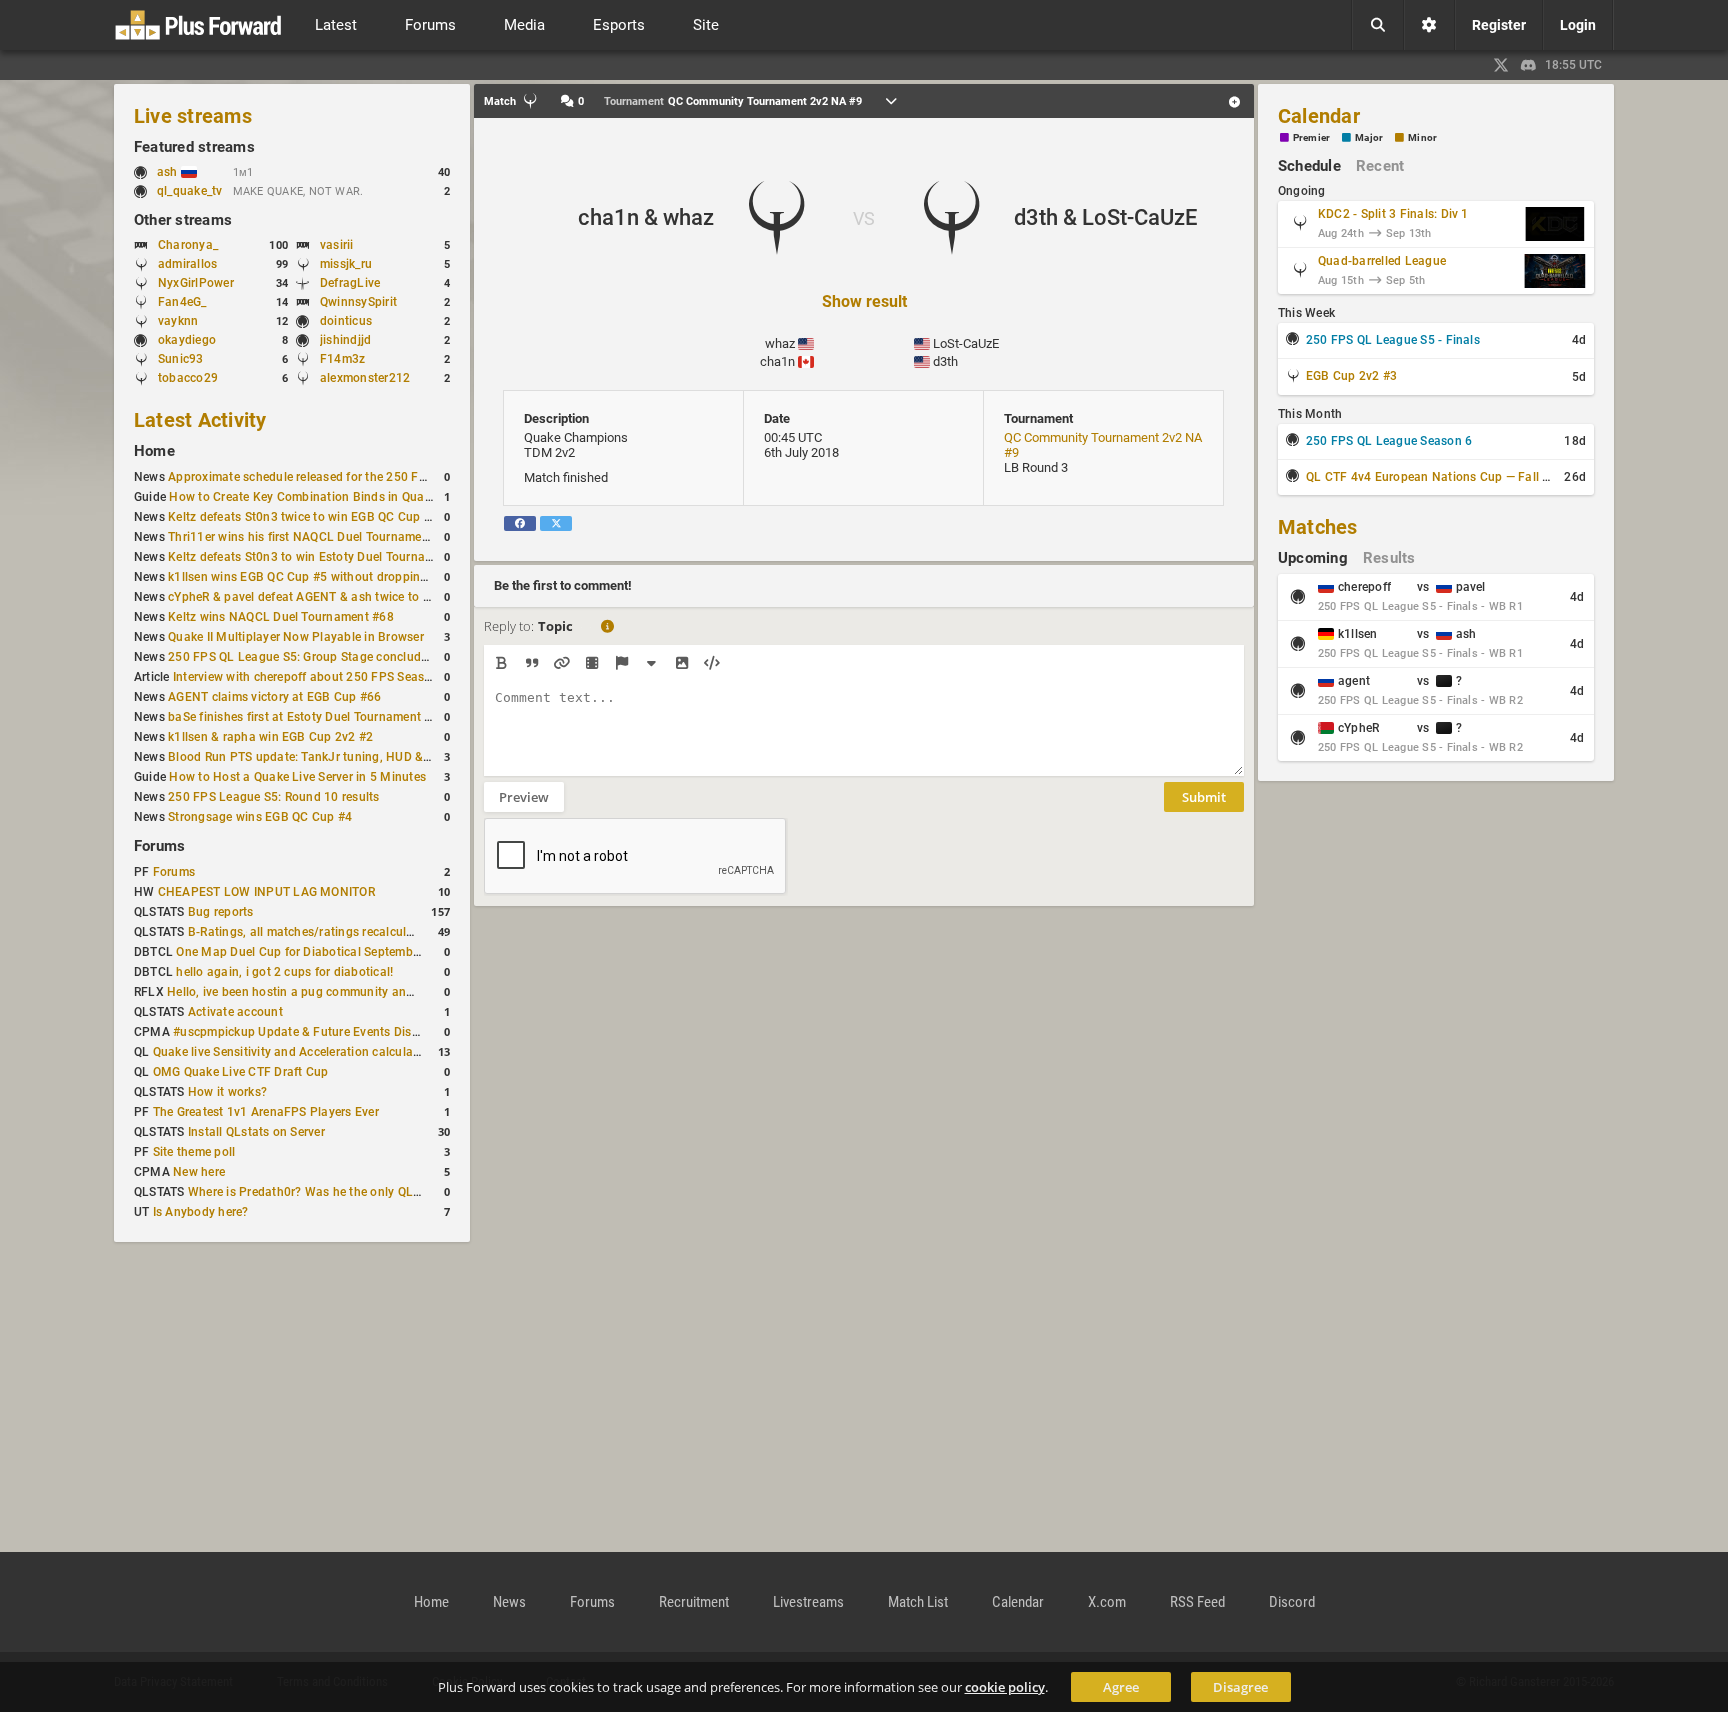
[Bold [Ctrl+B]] (501, 663)
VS (864, 218)
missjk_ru (346, 264)
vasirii (337, 245)
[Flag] (621, 663)
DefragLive (350, 283)
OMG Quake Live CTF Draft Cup (241, 1072)
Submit (1204, 797)
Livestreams (808, 1602)
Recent (1380, 166)
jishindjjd (345, 340)
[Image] (681, 663)
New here (199, 1172)
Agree (1121, 1687)
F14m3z (342, 359)
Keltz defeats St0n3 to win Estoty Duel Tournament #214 (326, 557)
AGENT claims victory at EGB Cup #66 (274, 697)
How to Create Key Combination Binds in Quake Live (316, 497)
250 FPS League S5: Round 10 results (273, 797)
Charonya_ (188, 245)
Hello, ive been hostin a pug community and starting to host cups (350, 992)
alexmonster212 (365, 378)
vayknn (178, 321)
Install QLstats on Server (256, 1132)
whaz (780, 343)
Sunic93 (181, 359)
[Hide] (651, 663)
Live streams (193, 116)
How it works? (227, 1092)
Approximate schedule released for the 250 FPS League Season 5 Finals (369, 477)
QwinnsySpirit (358, 302)
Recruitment (694, 1602)
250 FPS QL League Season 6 (1389, 441)
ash (169, 172)
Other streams (183, 220)
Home (154, 451)
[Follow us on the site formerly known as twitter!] (1501, 65)
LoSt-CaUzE (966, 343)
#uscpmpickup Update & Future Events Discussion (314, 1032)
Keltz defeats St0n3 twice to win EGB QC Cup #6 (303, 517)
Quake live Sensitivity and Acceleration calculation (294, 1052)
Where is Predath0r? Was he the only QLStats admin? (337, 1192)
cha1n (777, 361)
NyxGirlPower (196, 283)
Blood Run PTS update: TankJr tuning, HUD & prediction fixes (340, 757)
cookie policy (1005, 1687)
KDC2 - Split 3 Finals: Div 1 (1393, 214)
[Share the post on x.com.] (556, 523)
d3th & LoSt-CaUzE (1105, 217)
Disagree (1240, 1687)
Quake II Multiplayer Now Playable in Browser (296, 637)
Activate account (235, 1012)
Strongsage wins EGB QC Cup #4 (260, 817)
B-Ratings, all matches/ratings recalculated (309, 932)
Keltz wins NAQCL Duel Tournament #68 (281, 617)
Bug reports (221, 912)
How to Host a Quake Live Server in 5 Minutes (297, 777)
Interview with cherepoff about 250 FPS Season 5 (311, 677)
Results (1389, 558)
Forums (159, 846)
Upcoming (1313, 558)
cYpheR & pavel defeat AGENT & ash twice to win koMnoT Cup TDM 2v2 (370, 597)
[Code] (711, 663)
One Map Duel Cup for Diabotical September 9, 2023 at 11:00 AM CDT (372, 952)
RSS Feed (1197, 1602)
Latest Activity (200, 420)
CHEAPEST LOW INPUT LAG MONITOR (266, 892)
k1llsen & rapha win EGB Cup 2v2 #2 (270, 737)
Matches (1318, 527)
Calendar (1319, 116)
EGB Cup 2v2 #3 (1351, 376)
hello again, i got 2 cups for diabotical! (284, 972)
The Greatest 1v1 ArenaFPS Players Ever (266, 1112)
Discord (1292, 1602)
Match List (918, 1602)
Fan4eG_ (182, 302)
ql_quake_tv (190, 191)
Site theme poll (194, 1152)
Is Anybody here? (201, 1212)
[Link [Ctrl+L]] (561, 663)
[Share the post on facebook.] (520, 523)
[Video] (591, 663)
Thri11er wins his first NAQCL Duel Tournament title (312, 537)
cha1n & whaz (646, 217)
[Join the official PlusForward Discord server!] (1529, 65)
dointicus (346, 321)
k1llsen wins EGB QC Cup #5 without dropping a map (317, 577)
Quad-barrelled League (1382, 261)
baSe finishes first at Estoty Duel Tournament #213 (310, 717)
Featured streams (194, 147)
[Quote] (531, 663)
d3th (945, 361)
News (509, 1602)
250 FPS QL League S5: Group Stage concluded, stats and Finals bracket (372, 657)
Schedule (1309, 166)
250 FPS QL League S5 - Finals (1393, 340)
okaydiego (187, 340)
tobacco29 (188, 378)
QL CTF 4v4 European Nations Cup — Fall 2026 (1438, 477)
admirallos (187, 264)
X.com (1107, 1602)
